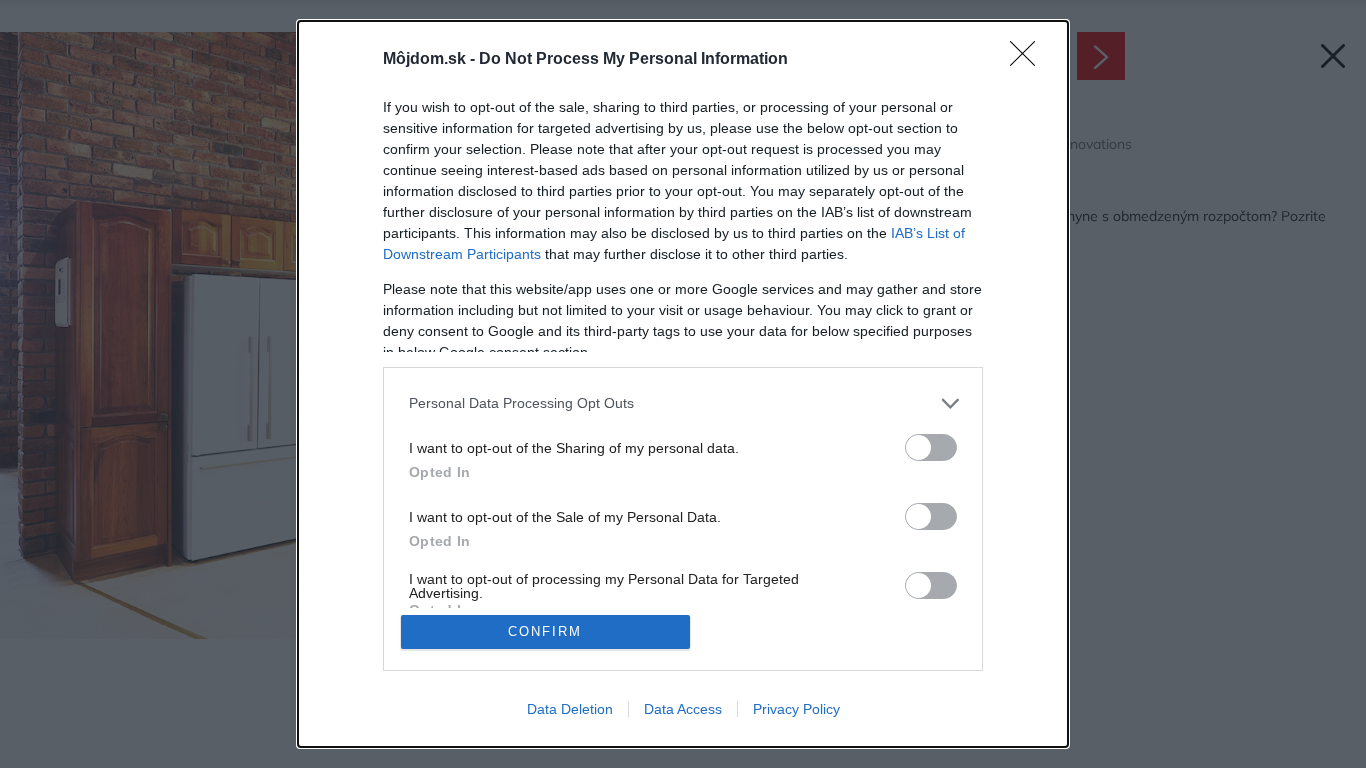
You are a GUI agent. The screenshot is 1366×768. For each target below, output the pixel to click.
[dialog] (683, 384)
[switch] (931, 447)
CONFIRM (545, 631)
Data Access (683, 709)
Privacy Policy (796, 709)
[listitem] (683, 403)
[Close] (1029, 60)
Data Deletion (570, 709)
